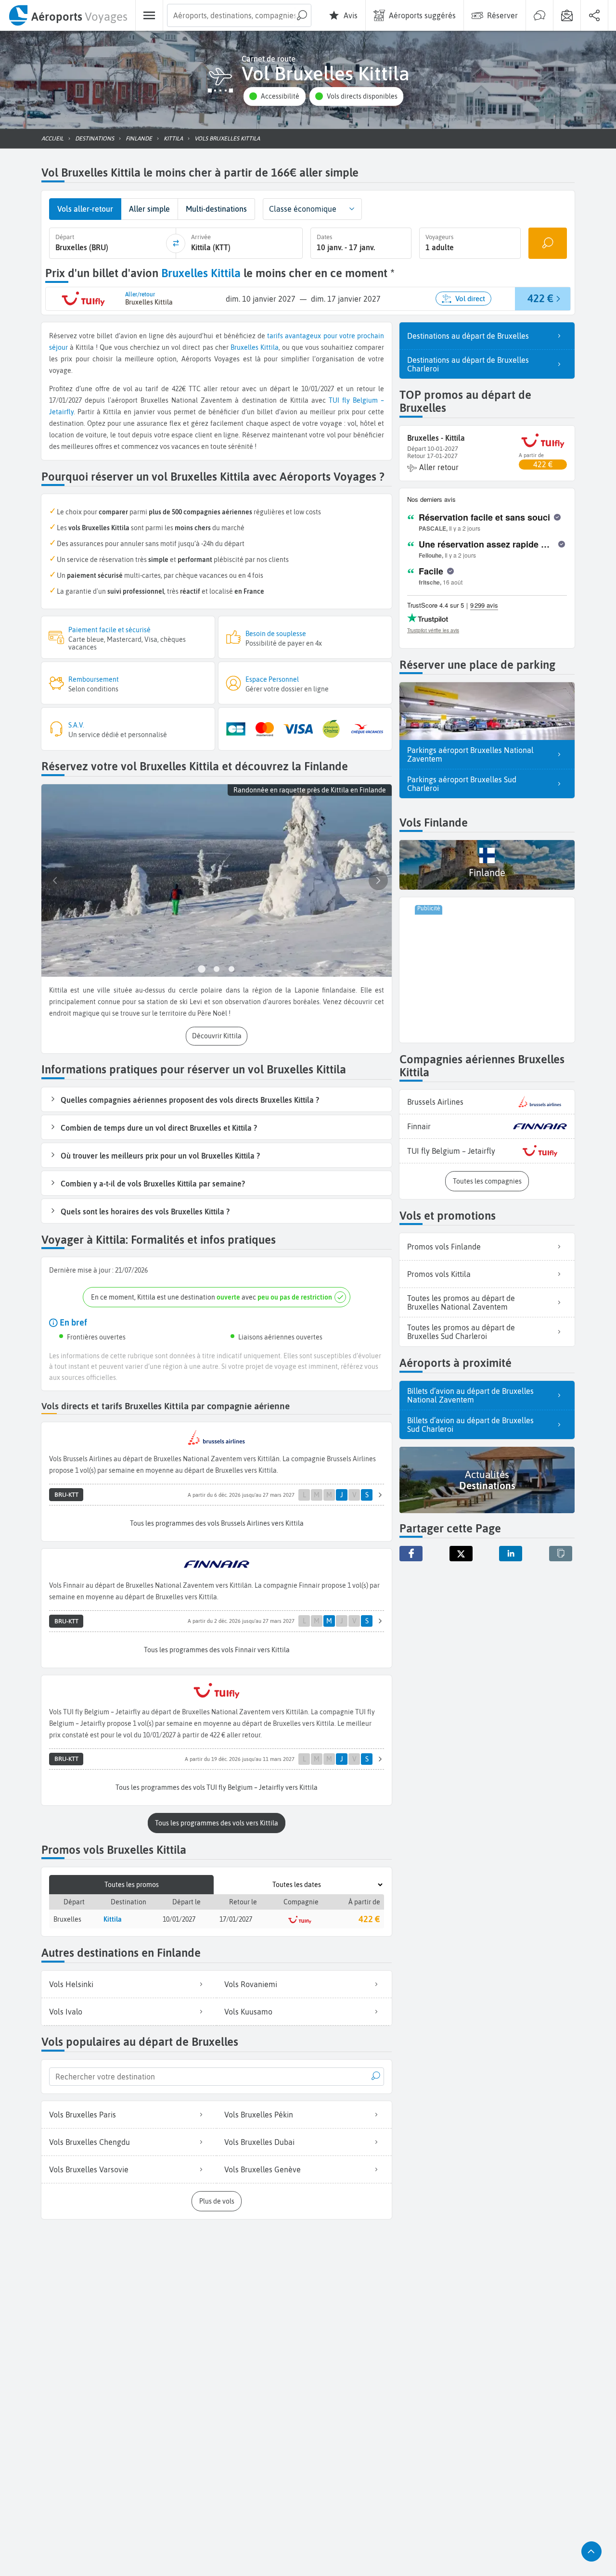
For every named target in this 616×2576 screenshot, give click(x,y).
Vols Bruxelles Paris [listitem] (83, 2115)
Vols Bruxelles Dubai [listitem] (259, 2142)
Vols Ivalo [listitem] (66, 2012)
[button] (274, 96)
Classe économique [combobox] (303, 209)
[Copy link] (561, 1554)
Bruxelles (244, 347)
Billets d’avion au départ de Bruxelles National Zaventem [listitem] (470, 1395)
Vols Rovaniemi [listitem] (251, 1984)
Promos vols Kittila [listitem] (439, 1274)
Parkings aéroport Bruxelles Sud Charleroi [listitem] (462, 784)
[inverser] (176, 243)
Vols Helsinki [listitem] (71, 1984)
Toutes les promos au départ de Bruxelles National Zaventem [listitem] (461, 1302)
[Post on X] (461, 1554)
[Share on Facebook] (411, 1554)
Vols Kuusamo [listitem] (248, 2012)
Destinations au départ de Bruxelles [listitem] (468, 336)
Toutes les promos (132, 1885)
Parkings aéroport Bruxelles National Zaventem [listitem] (470, 754)
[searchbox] (239, 15)
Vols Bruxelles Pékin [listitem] (259, 2115)
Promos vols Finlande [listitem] (444, 1247)
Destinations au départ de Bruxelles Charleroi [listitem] (468, 364)
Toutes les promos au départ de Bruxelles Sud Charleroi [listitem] (461, 1332)
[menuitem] (68, 15)
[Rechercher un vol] (548, 243)
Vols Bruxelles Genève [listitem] (263, 2169)
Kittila (269, 347)
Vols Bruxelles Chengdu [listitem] (90, 2142)
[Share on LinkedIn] (511, 1554)
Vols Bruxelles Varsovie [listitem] (89, 2169)
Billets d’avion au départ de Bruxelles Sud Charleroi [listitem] (470, 1425)
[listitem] (487, 1102)
